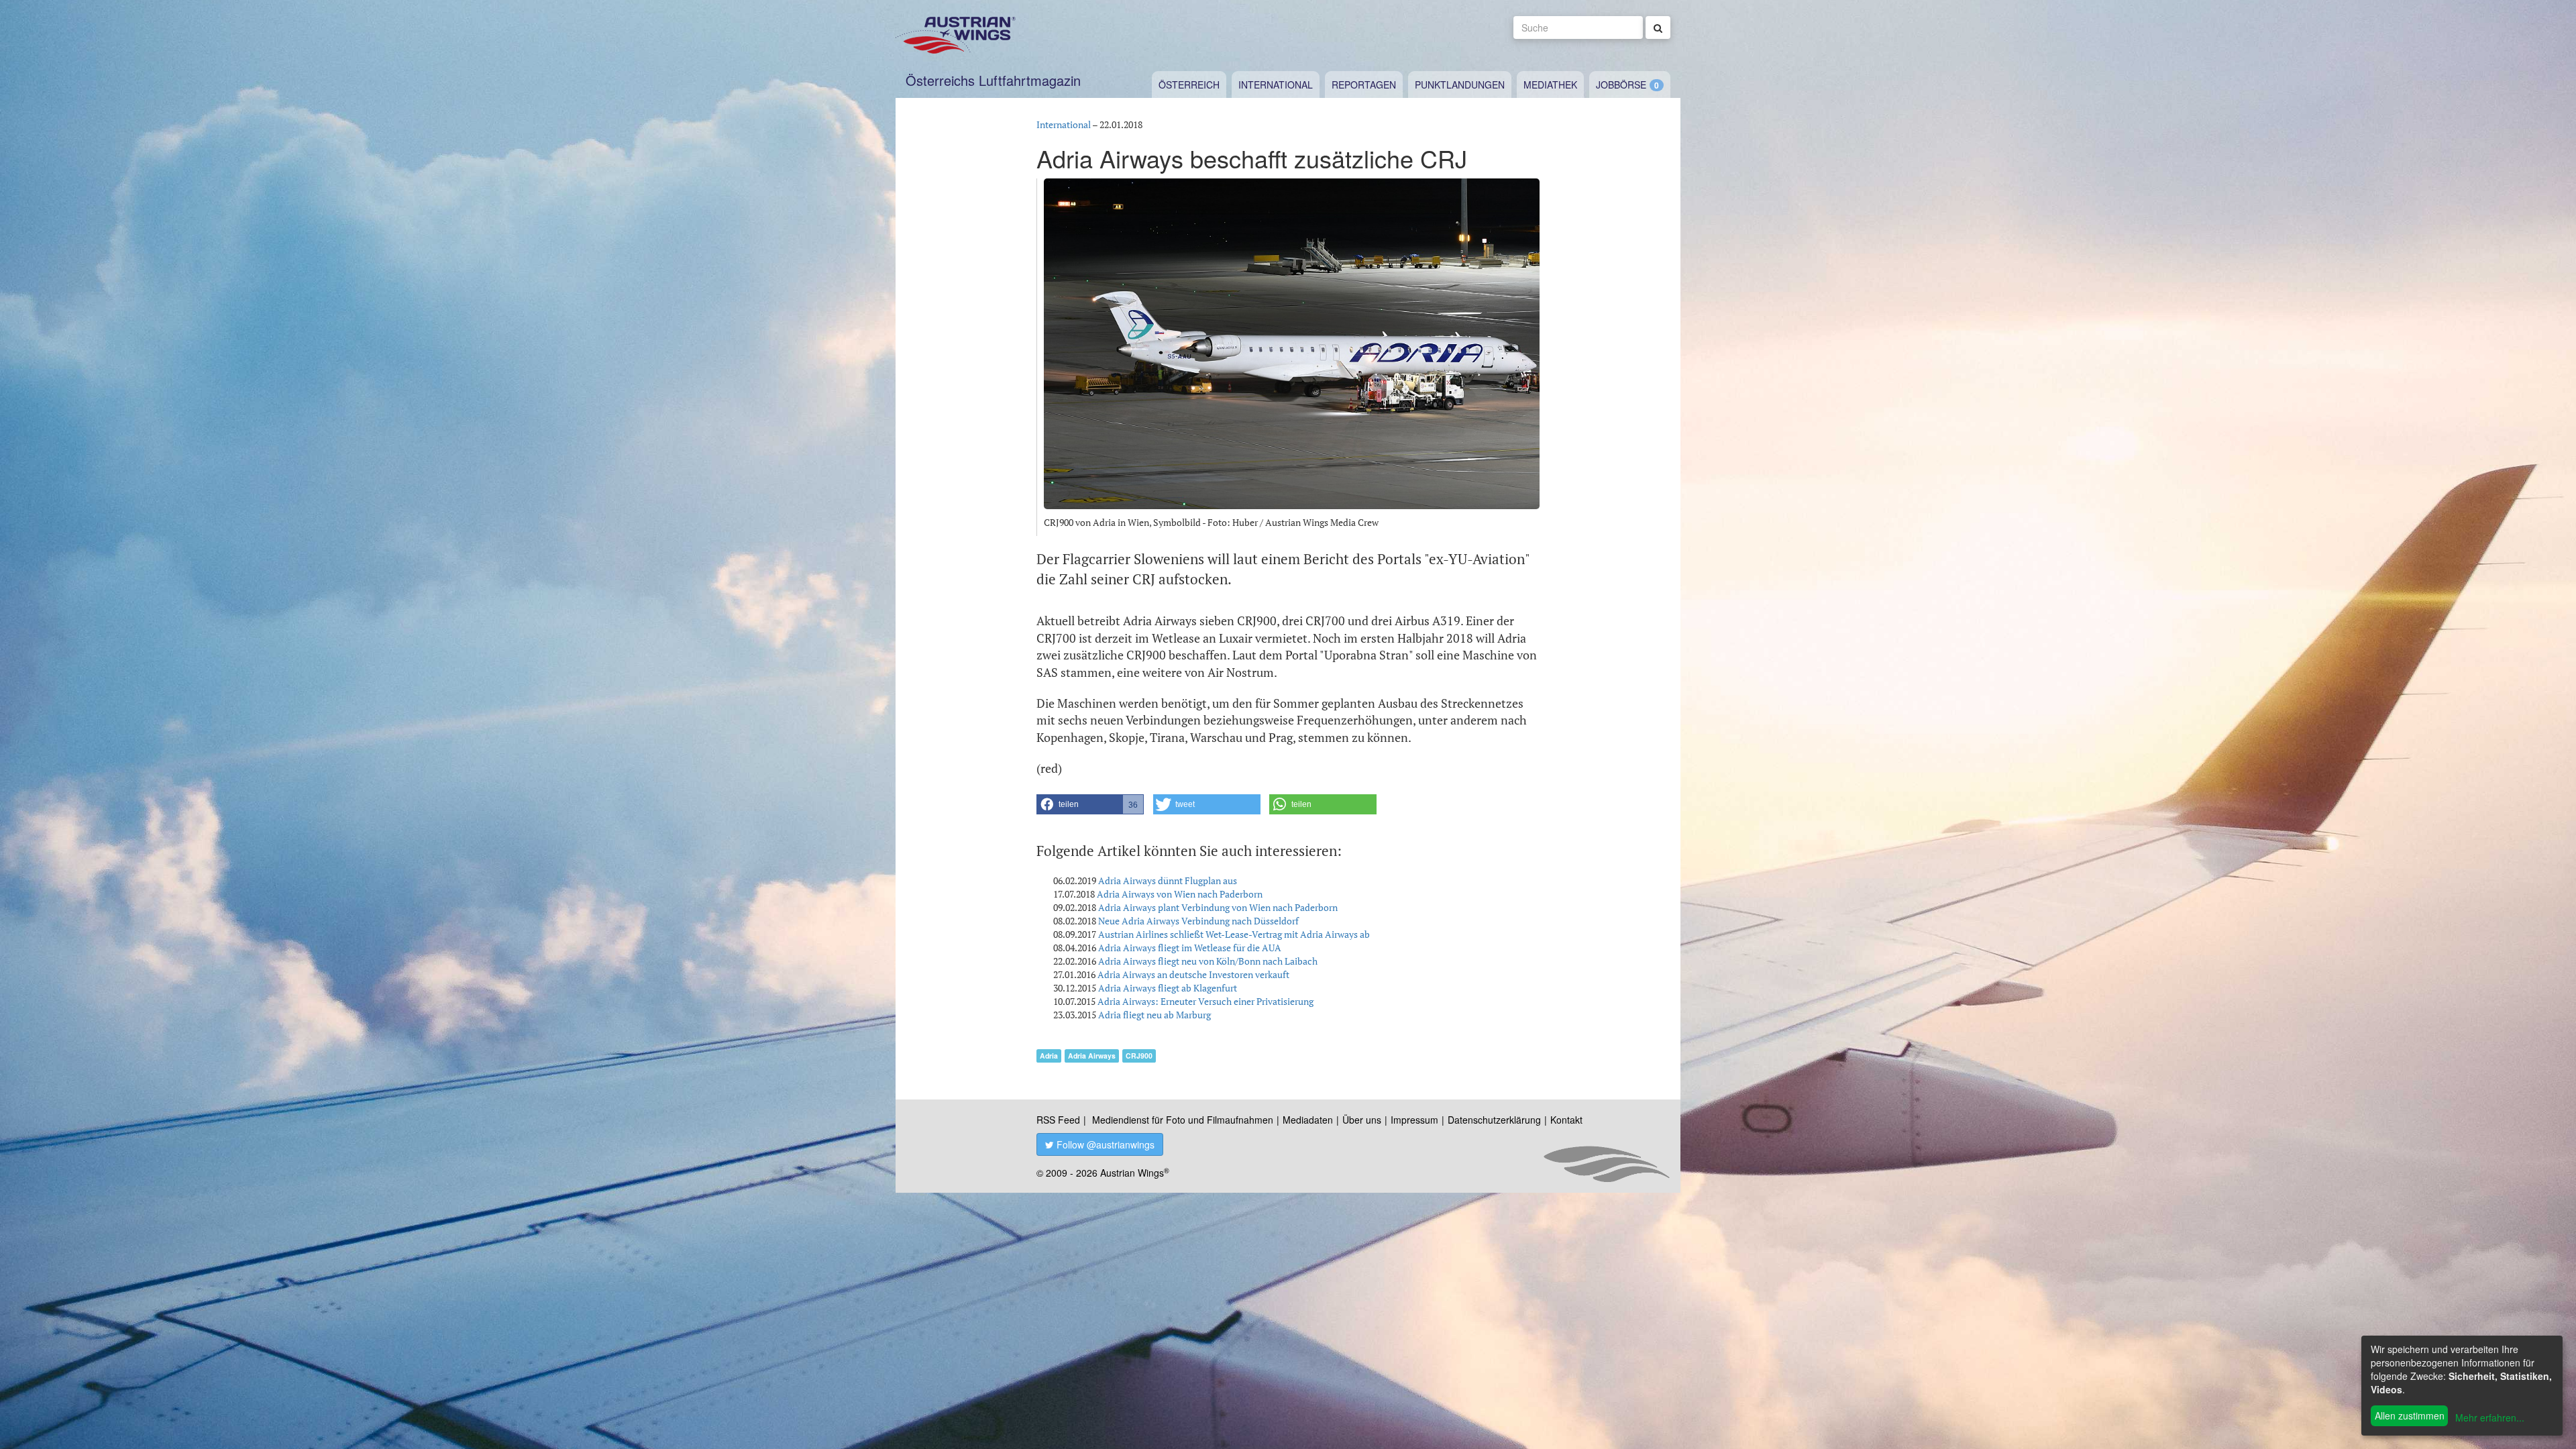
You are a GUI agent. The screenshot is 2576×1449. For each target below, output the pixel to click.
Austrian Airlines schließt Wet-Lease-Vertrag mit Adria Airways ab (1234, 934)
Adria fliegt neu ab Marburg (1155, 1015)
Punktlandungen (1460, 85)
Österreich (1189, 85)
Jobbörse (1621, 85)
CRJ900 (1139, 1056)
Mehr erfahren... (2490, 1417)
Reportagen (1364, 85)
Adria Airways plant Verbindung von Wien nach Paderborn (1218, 907)
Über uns (1362, 1120)
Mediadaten (1308, 1120)
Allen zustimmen (2410, 1415)
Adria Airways (1092, 1056)
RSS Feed (1058, 1120)
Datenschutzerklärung (1494, 1120)
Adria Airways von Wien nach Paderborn (1180, 894)
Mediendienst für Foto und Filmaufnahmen (1183, 1120)
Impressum (1414, 1120)
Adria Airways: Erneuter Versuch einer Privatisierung (1205, 1001)
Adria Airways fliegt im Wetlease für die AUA (1190, 948)
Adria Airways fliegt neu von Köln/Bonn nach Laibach (1208, 961)
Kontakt (1566, 1120)
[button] (1090, 804)
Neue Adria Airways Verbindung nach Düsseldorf (1198, 921)
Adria (1049, 1056)
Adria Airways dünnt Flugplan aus (1168, 880)
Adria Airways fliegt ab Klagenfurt (1168, 988)
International (1276, 85)
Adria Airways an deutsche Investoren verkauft (1193, 974)
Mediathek (1550, 85)
